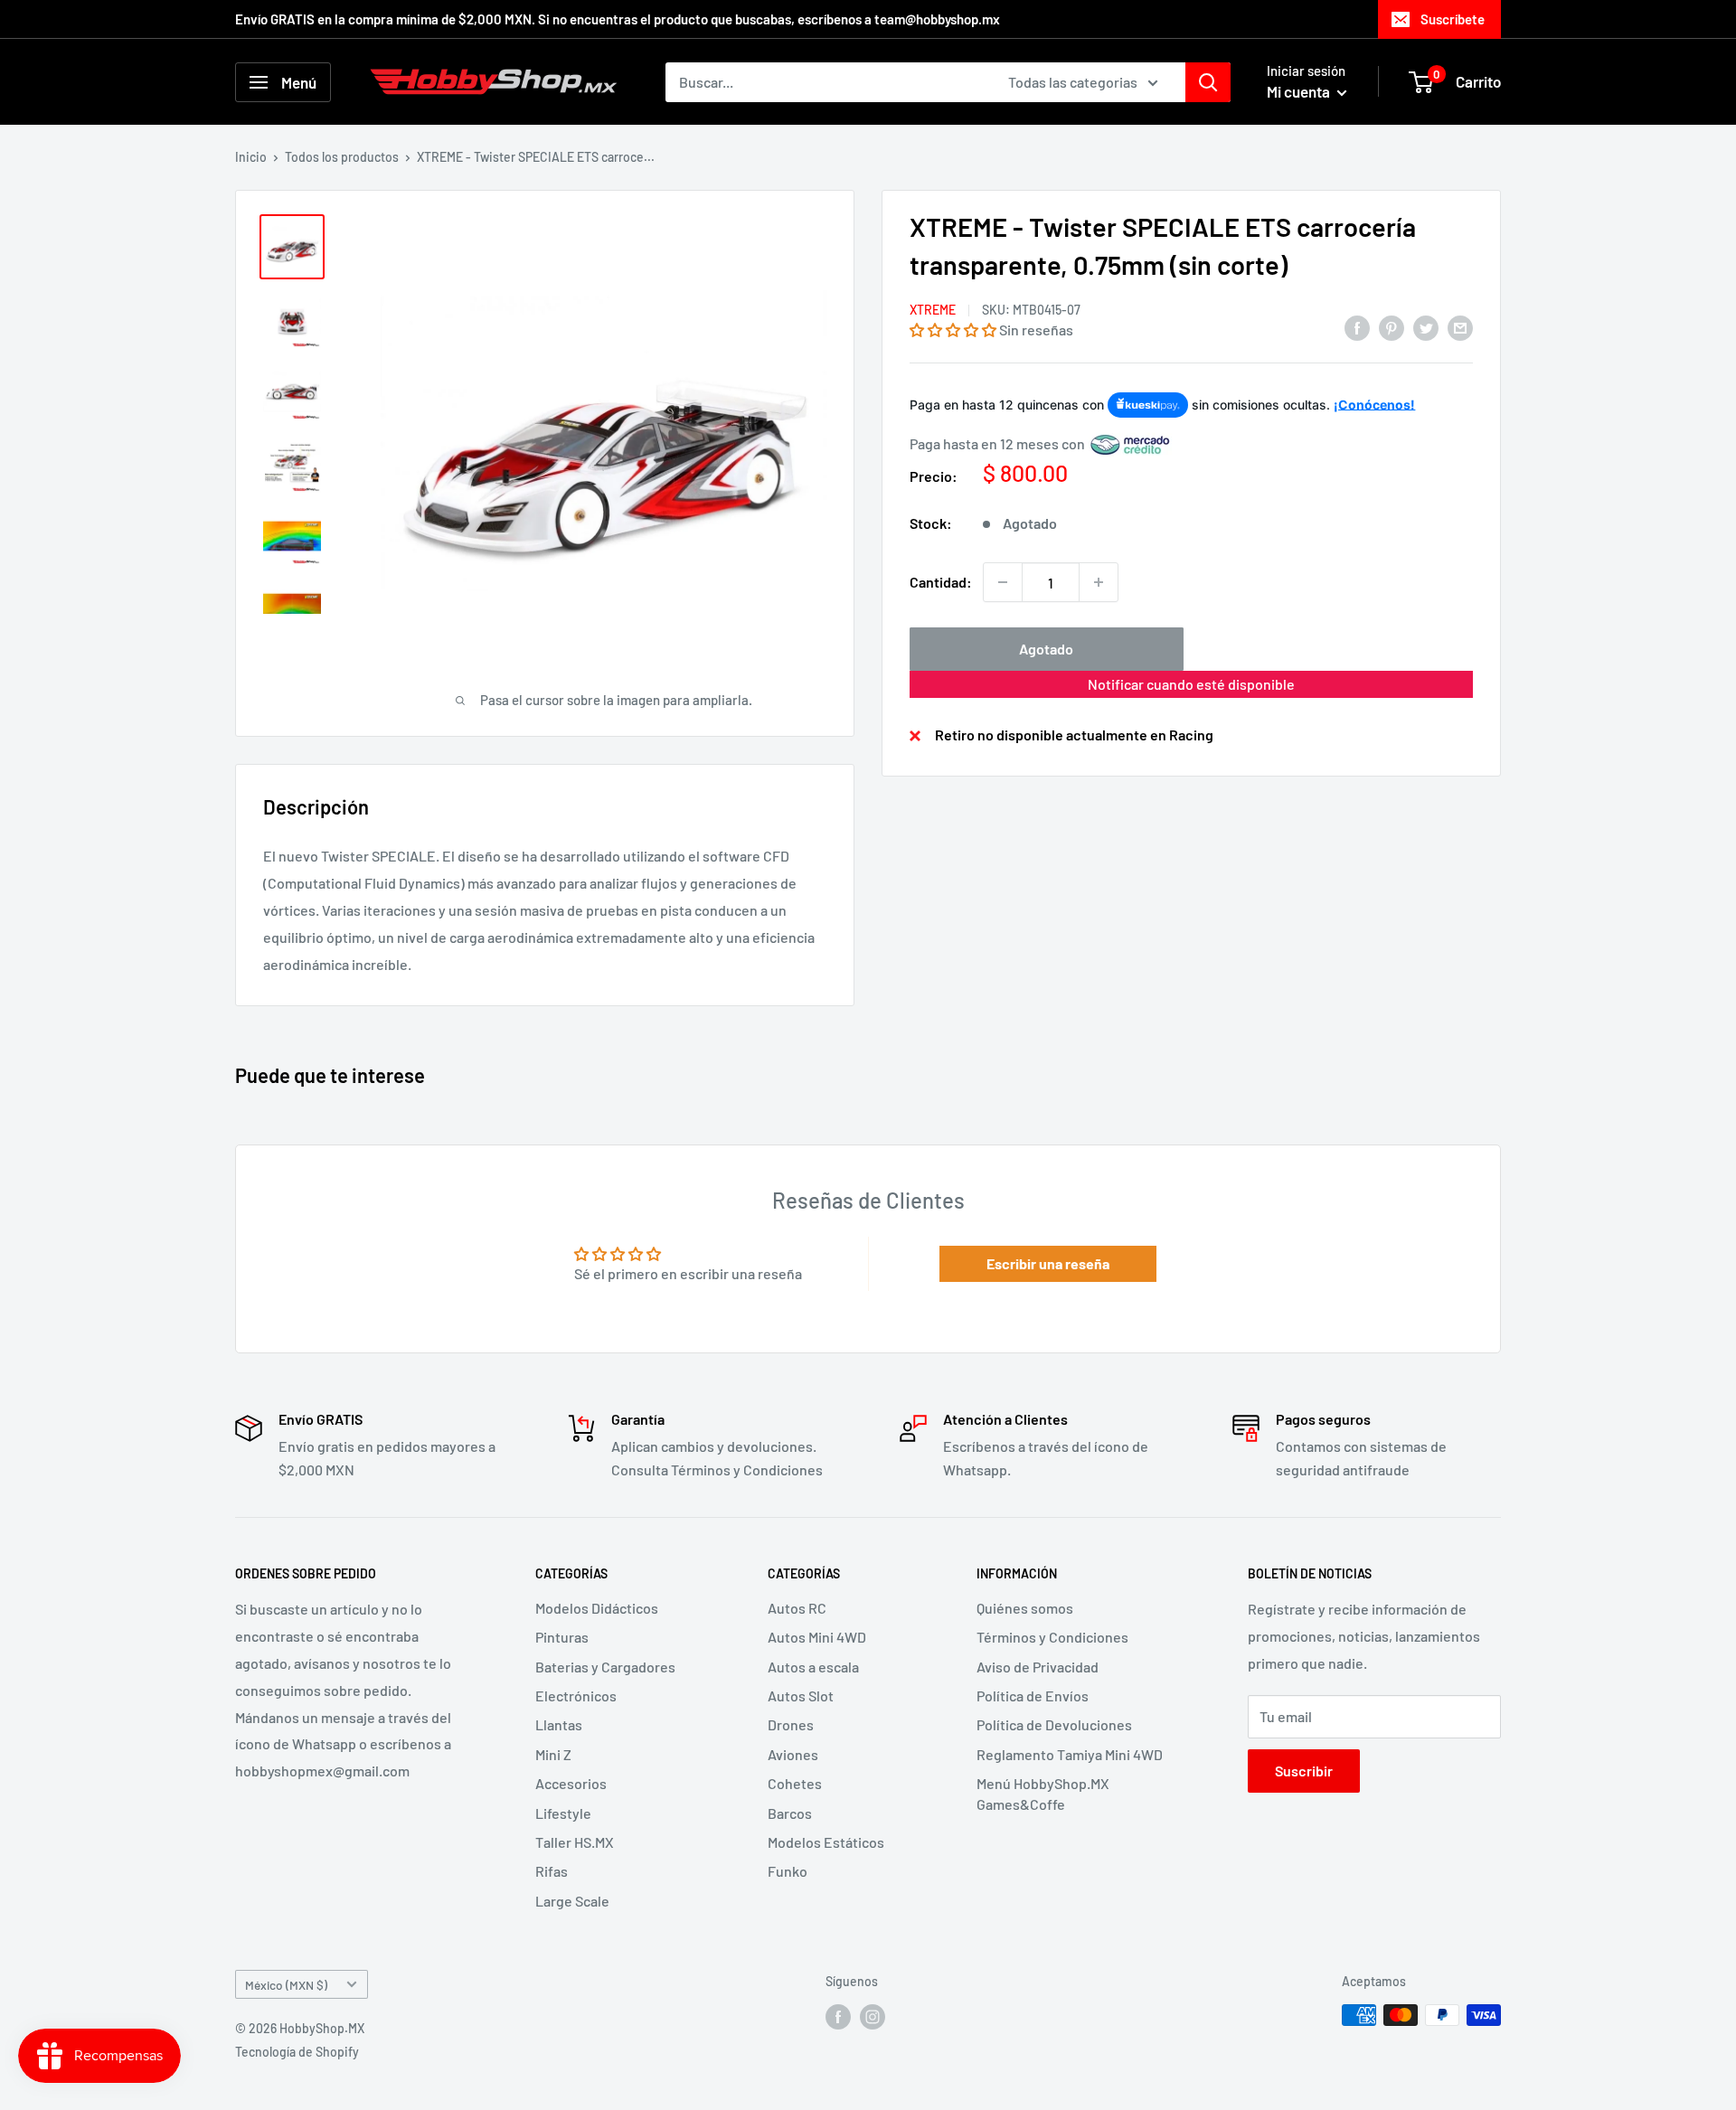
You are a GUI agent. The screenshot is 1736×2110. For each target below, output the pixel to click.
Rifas (552, 1871)
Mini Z (553, 1754)
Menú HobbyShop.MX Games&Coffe (1043, 1793)
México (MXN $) (286, 1985)
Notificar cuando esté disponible (1191, 684)
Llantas (559, 1724)
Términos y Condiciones (1052, 1637)
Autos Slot (801, 1696)
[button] (953, 330)
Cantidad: (941, 582)
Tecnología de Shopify (297, 2052)
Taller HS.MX (575, 1842)
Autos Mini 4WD (817, 1637)
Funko (788, 1871)
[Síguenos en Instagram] (873, 2017)
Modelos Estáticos (826, 1842)
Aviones (793, 1754)
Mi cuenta (1300, 91)
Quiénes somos (1025, 1608)
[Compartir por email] (1460, 327)
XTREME (933, 310)
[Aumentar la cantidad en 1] (1099, 582)
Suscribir (1304, 1771)
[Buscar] (1208, 82)
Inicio (251, 157)
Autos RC (797, 1608)
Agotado (1046, 649)
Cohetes (795, 1783)
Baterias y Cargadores (605, 1667)
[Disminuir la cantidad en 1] (1003, 582)
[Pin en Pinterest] (1392, 327)
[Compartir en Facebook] (1357, 327)
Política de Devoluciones (1054, 1724)
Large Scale (572, 1901)
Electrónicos (576, 1696)
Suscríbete (1453, 19)
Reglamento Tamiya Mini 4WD (1070, 1754)
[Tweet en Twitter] (1426, 327)
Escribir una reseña (1048, 1263)
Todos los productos (342, 157)
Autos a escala (813, 1667)
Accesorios (571, 1783)
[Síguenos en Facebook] (838, 2017)
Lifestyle (563, 1813)
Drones (791, 1724)
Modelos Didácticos (597, 1608)
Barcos (790, 1813)
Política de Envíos (1033, 1696)
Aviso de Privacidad (1038, 1667)
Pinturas (562, 1637)
